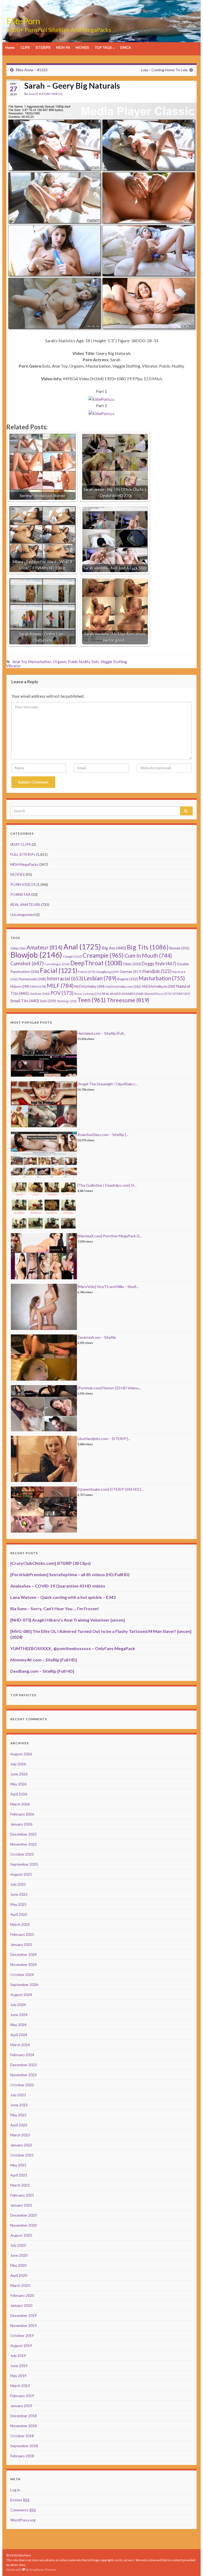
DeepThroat (96, 963)
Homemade (32, 979)
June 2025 (19, 1894)
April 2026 (19, 1794)
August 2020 (21, 2235)
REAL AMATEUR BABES (123, 994)
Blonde (179, 948)
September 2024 (24, 1985)
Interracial (65, 978)
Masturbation (40, 662)
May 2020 (18, 2265)
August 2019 (21, 2346)
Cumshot (27, 963)
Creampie (103, 955)
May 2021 (18, 2165)
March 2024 (20, 2045)
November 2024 (24, 1964)
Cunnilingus (57, 964)
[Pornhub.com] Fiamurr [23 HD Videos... (109, 1388)
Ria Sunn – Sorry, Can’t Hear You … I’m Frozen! (55, 1608)
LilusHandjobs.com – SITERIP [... (104, 1439)
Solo (95, 662)
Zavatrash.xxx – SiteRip (97, 1337)
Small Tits (25, 1001)
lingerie (127, 979)
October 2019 (22, 2335)
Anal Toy (20, 662)
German (131, 972)
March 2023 (20, 2135)
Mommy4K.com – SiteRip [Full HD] (44, 1660)
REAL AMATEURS (25, 904)
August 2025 (21, 1874)
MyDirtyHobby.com (123, 987)
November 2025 (24, 1844)
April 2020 (19, 2275)
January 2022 (21, 2145)
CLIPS (25, 47)
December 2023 (24, 2065)
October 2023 (22, 2085)
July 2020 (18, 2245)
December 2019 (24, 2315)
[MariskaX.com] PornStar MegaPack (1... (110, 1236)
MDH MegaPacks (24, 864)
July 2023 (18, 2095)
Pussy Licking (88, 994)
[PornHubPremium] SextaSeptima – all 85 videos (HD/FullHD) (70, 1574)
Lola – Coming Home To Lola (164, 70)
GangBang (108, 972)
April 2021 (19, 2175)
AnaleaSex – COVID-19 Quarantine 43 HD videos (58, 1586)
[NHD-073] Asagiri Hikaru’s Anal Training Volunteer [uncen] (68, 1620)
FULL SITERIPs (23, 854)
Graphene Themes (43, 2570)
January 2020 (21, 2305)
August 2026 (21, 1754)
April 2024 (19, 2035)
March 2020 (20, 2285)
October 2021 (22, 2155)
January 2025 (21, 1944)
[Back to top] (191, 2564)
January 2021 (21, 2205)
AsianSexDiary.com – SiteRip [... (103, 1135)
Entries (20, 2500)
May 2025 (18, 1904)
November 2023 (24, 2075)
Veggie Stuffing (114, 662)
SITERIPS (43, 47)
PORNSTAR (20, 894)
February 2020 (22, 2295)
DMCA (126, 47)
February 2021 (22, 2195)
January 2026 (21, 1824)
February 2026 (22, 1814)
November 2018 (24, 2426)
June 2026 (19, 1774)
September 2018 (24, 2446)
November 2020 (24, 2225)
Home (10, 47)
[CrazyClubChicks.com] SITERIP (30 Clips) (50, 1563)
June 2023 (19, 2105)
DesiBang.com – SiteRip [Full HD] (42, 1671)
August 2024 (21, 1995)
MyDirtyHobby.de (159, 987)
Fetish (87, 972)
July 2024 (18, 2005)
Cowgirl (72, 956)
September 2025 (24, 1864)
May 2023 (18, 2115)
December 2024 (24, 1954)
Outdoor (40, 994)
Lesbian (100, 978)
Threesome (128, 1000)
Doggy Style (159, 964)
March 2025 (20, 1924)
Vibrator (14, 666)
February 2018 (22, 2456)
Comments (23, 2510)
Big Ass (114, 948)
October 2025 (22, 1854)
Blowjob (36, 955)
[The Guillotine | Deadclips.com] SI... (107, 1185)
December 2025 (24, 1834)
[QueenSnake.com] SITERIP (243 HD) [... (110, 1489)
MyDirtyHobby (89, 986)
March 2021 (20, 2185)
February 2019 (22, 2396)
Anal (82, 947)
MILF (60, 986)
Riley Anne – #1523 (32, 70)
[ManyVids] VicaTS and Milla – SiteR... (108, 1287)
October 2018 (22, 2436)
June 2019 (19, 2366)
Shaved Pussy (158, 994)
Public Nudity (79, 662)
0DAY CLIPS (21, 844)
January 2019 (21, 2406)
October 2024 (22, 1974)
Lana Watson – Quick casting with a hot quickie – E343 (63, 1597)
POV (62, 993)
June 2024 (19, 2015)
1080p (18, 948)
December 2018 (24, 2416)
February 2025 (22, 1934)
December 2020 (24, 2215)
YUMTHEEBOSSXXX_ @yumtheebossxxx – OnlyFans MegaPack (73, 1648)
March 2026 (20, 1804)
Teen (92, 1000)
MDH (38, 987)
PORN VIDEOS (52, 94)
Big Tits (148, 947)
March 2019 (20, 2386)
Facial (59, 970)
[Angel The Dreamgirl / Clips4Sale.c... (108, 1084)
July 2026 (18, 1764)
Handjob (157, 971)
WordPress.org (23, 2520)
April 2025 (19, 1914)
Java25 (33, 94)
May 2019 (18, 2376)
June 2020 (19, 2255)
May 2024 (18, 2025)
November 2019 (24, 2325)
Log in (15, 2490)
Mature (20, 987)
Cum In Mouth (148, 956)
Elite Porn (23, 21)
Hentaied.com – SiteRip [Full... (102, 1033)
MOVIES (82, 47)
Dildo (132, 964)
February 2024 (22, 2055)
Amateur (45, 947)
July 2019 (18, 2356)
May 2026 (18, 1784)
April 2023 (19, 2125)
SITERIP (181, 994)
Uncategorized (22, 914)
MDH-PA (63, 47)
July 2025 (18, 1884)
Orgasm (60, 662)
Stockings (67, 1001)
